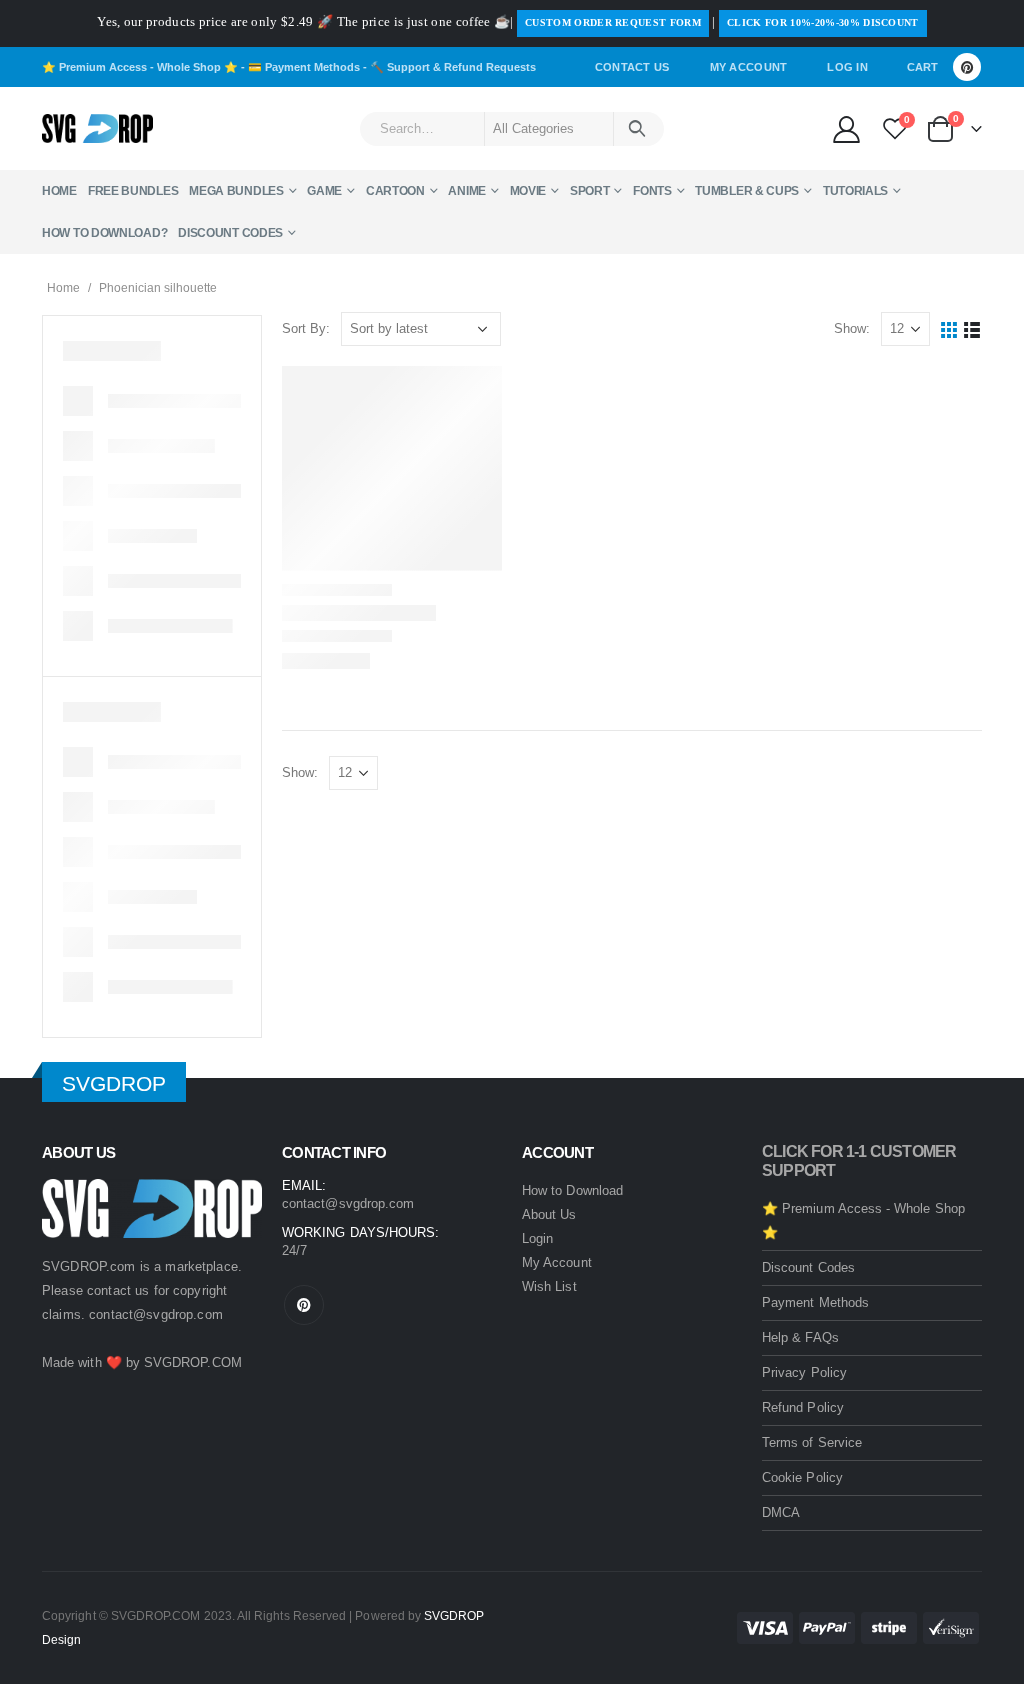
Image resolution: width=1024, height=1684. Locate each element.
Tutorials (855, 191)
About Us (549, 1214)
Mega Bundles (236, 191)
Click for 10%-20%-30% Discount (823, 22)
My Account (749, 67)
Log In (847, 67)
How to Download (572, 1190)
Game (324, 191)
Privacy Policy (804, 1372)
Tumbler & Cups (747, 191)
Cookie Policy (802, 1477)
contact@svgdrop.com (156, 1314)
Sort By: (306, 328)
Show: (852, 328)
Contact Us (632, 67)
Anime (467, 191)
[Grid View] (949, 329)
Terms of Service (812, 1442)
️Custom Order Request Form (613, 22)
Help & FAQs (800, 1337)
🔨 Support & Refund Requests (453, 67)
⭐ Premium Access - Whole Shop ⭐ (140, 67)
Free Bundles (133, 191)
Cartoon (395, 191)
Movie (528, 191)
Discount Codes (230, 233)
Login (537, 1238)
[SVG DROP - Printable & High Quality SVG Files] (97, 129)
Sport (590, 191)
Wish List (549, 1286)
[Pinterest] (967, 67)
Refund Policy (803, 1407)
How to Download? (104, 233)
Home (59, 191)
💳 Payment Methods (304, 67)
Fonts (652, 191)
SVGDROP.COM (193, 1362)
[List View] (972, 329)
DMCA (781, 1512)
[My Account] (846, 128)
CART (922, 67)
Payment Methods (815, 1302)
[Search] (637, 129)
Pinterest (304, 1305)
